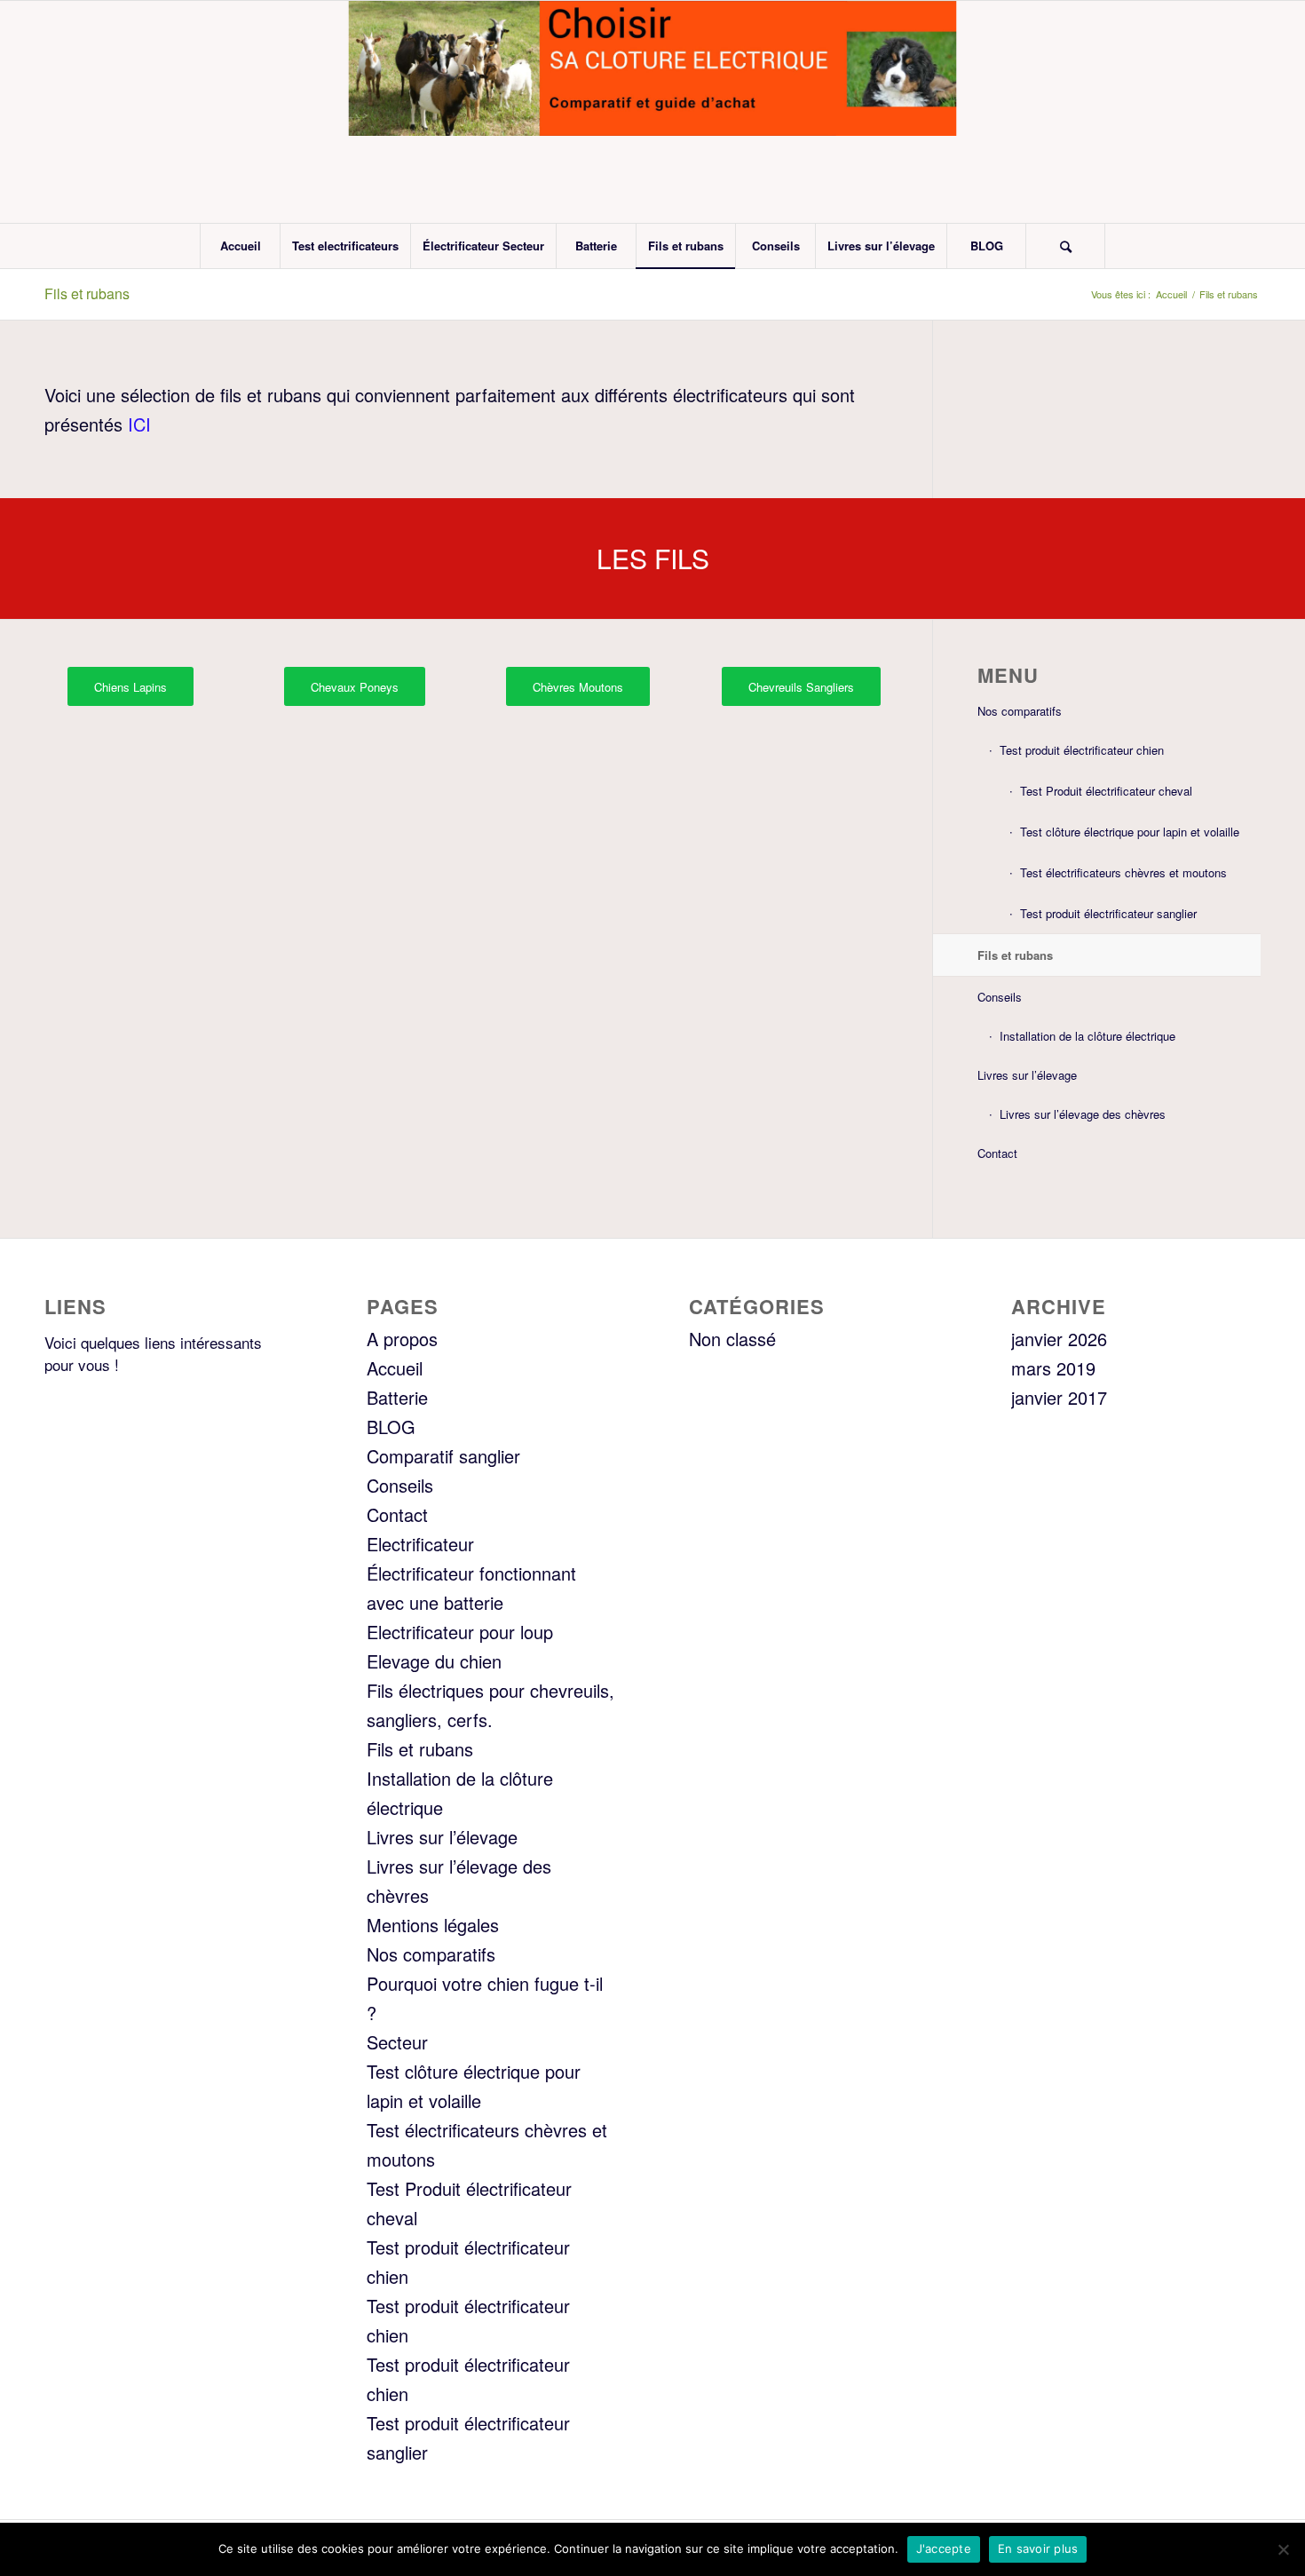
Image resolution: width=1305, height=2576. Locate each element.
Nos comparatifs (1020, 711)
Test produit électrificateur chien (1082, 750)
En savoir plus (1038, 2548)
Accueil (395, 1368)
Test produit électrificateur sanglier (1108, 913)
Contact (997, 1153)
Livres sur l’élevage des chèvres (1083, 1114)
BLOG (391, 1427)
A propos (402, 1339)
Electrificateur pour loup (460, 1632)
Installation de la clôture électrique (1087, 1036)
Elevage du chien (434, 1661)
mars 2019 (1053, 1368)
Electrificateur (420, 1544)
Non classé (732, 1339)
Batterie (397, 1397)
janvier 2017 (1059, 1397)
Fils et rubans (87, 293)
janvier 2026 (1059, 1339)
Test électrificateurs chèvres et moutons (1123, 872)
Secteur (397, 2042)
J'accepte (944, 2548)
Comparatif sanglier (443, 1456)
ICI (137, 424)
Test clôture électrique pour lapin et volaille (1130, 832)
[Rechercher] (1065, 246)
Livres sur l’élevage (1027, 1075)
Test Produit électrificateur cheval (1106, 791)
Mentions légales (433, 1925)
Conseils (1000, 997)
